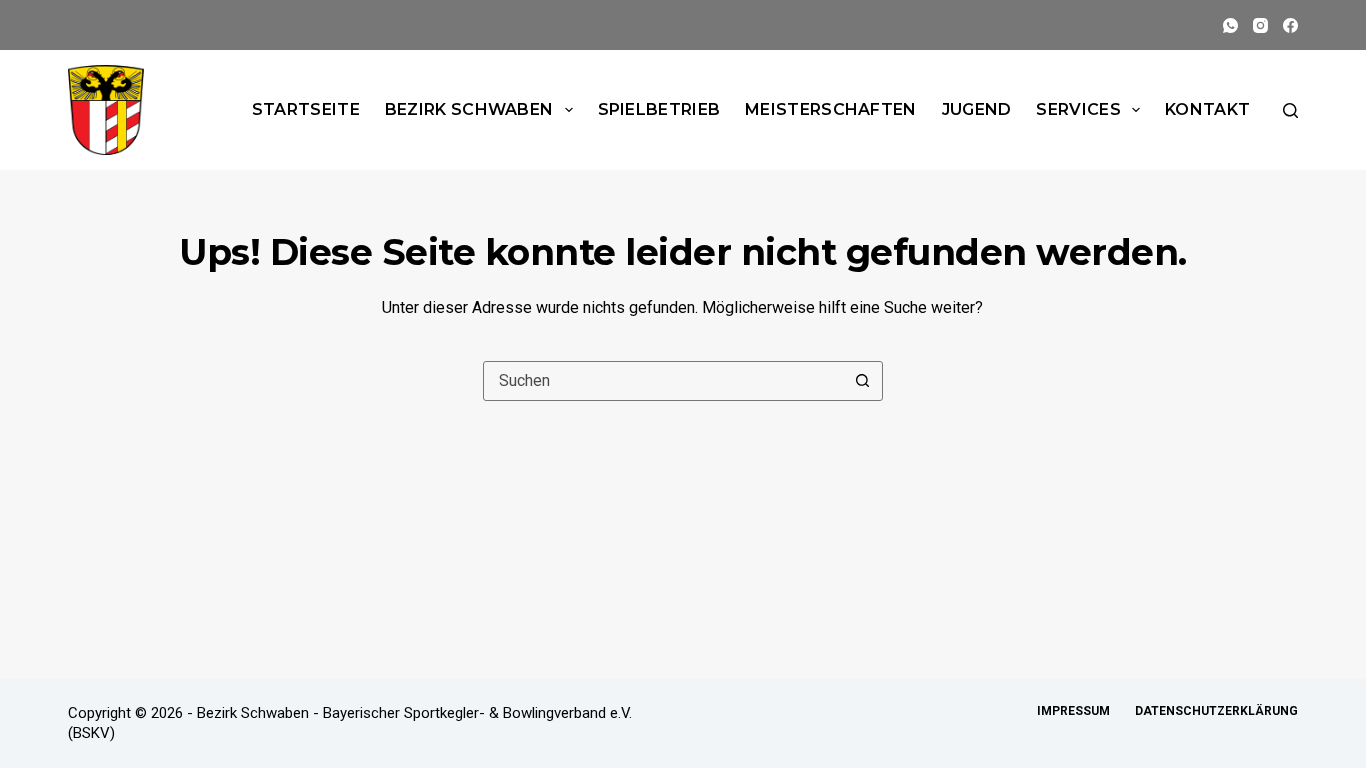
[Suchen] (1290, 110)
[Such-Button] (863, 381)
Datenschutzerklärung (1216, 711)
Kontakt (1207, 109)
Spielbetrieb (659, 109)
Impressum (1073, 711)
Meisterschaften (831, 109)
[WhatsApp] (1230, 25)
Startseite (306, 109)
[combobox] (664, 381)
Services (1078, 109)
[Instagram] (1260, 25)
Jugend (977, 109)
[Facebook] (1290, 25)
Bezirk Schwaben (469, 109)
